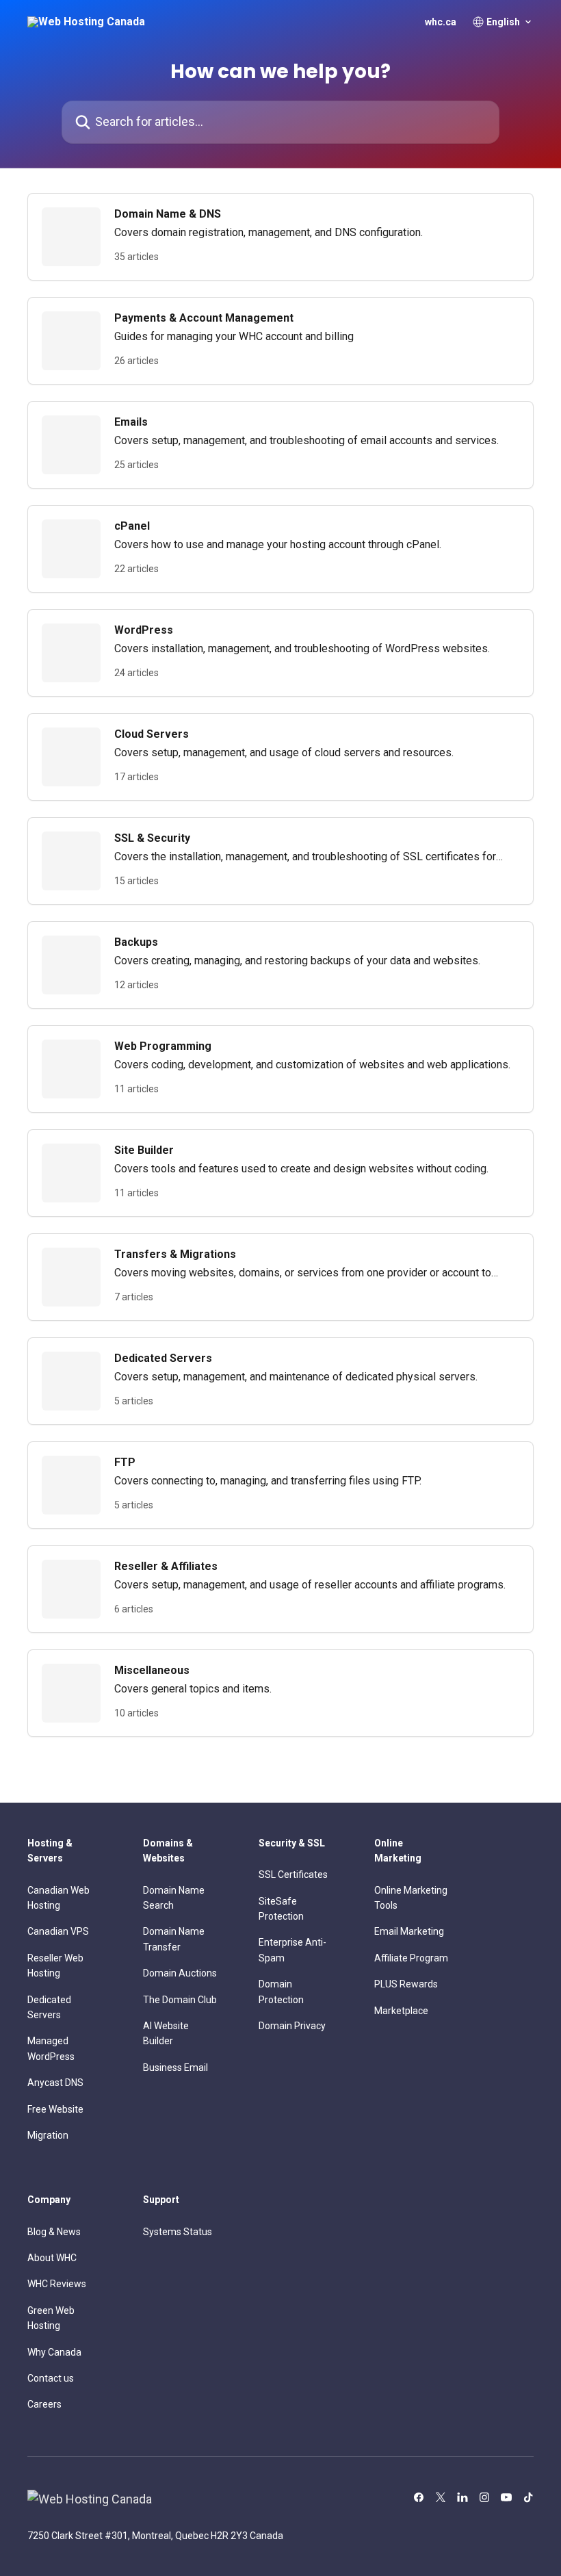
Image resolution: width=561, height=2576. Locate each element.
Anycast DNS (55, 2083)
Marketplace (401, 2011)
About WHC (52, 2258)
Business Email (175, 2068)
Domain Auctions (180, 1973)
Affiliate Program (411, 1958)
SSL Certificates (293, 1875)
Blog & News (54, 2232)
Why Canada (54, 2352)
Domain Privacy (292, 2026)
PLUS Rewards (406, 1984)
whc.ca (441, 22)
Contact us (51, 2378)
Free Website (55, 2109)
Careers (44, 2404)
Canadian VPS (58, 1931)
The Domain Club (180, 2000)
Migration (48, 2135)
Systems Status (178, 2232)
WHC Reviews (57, 2284)
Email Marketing (409, 1931)
